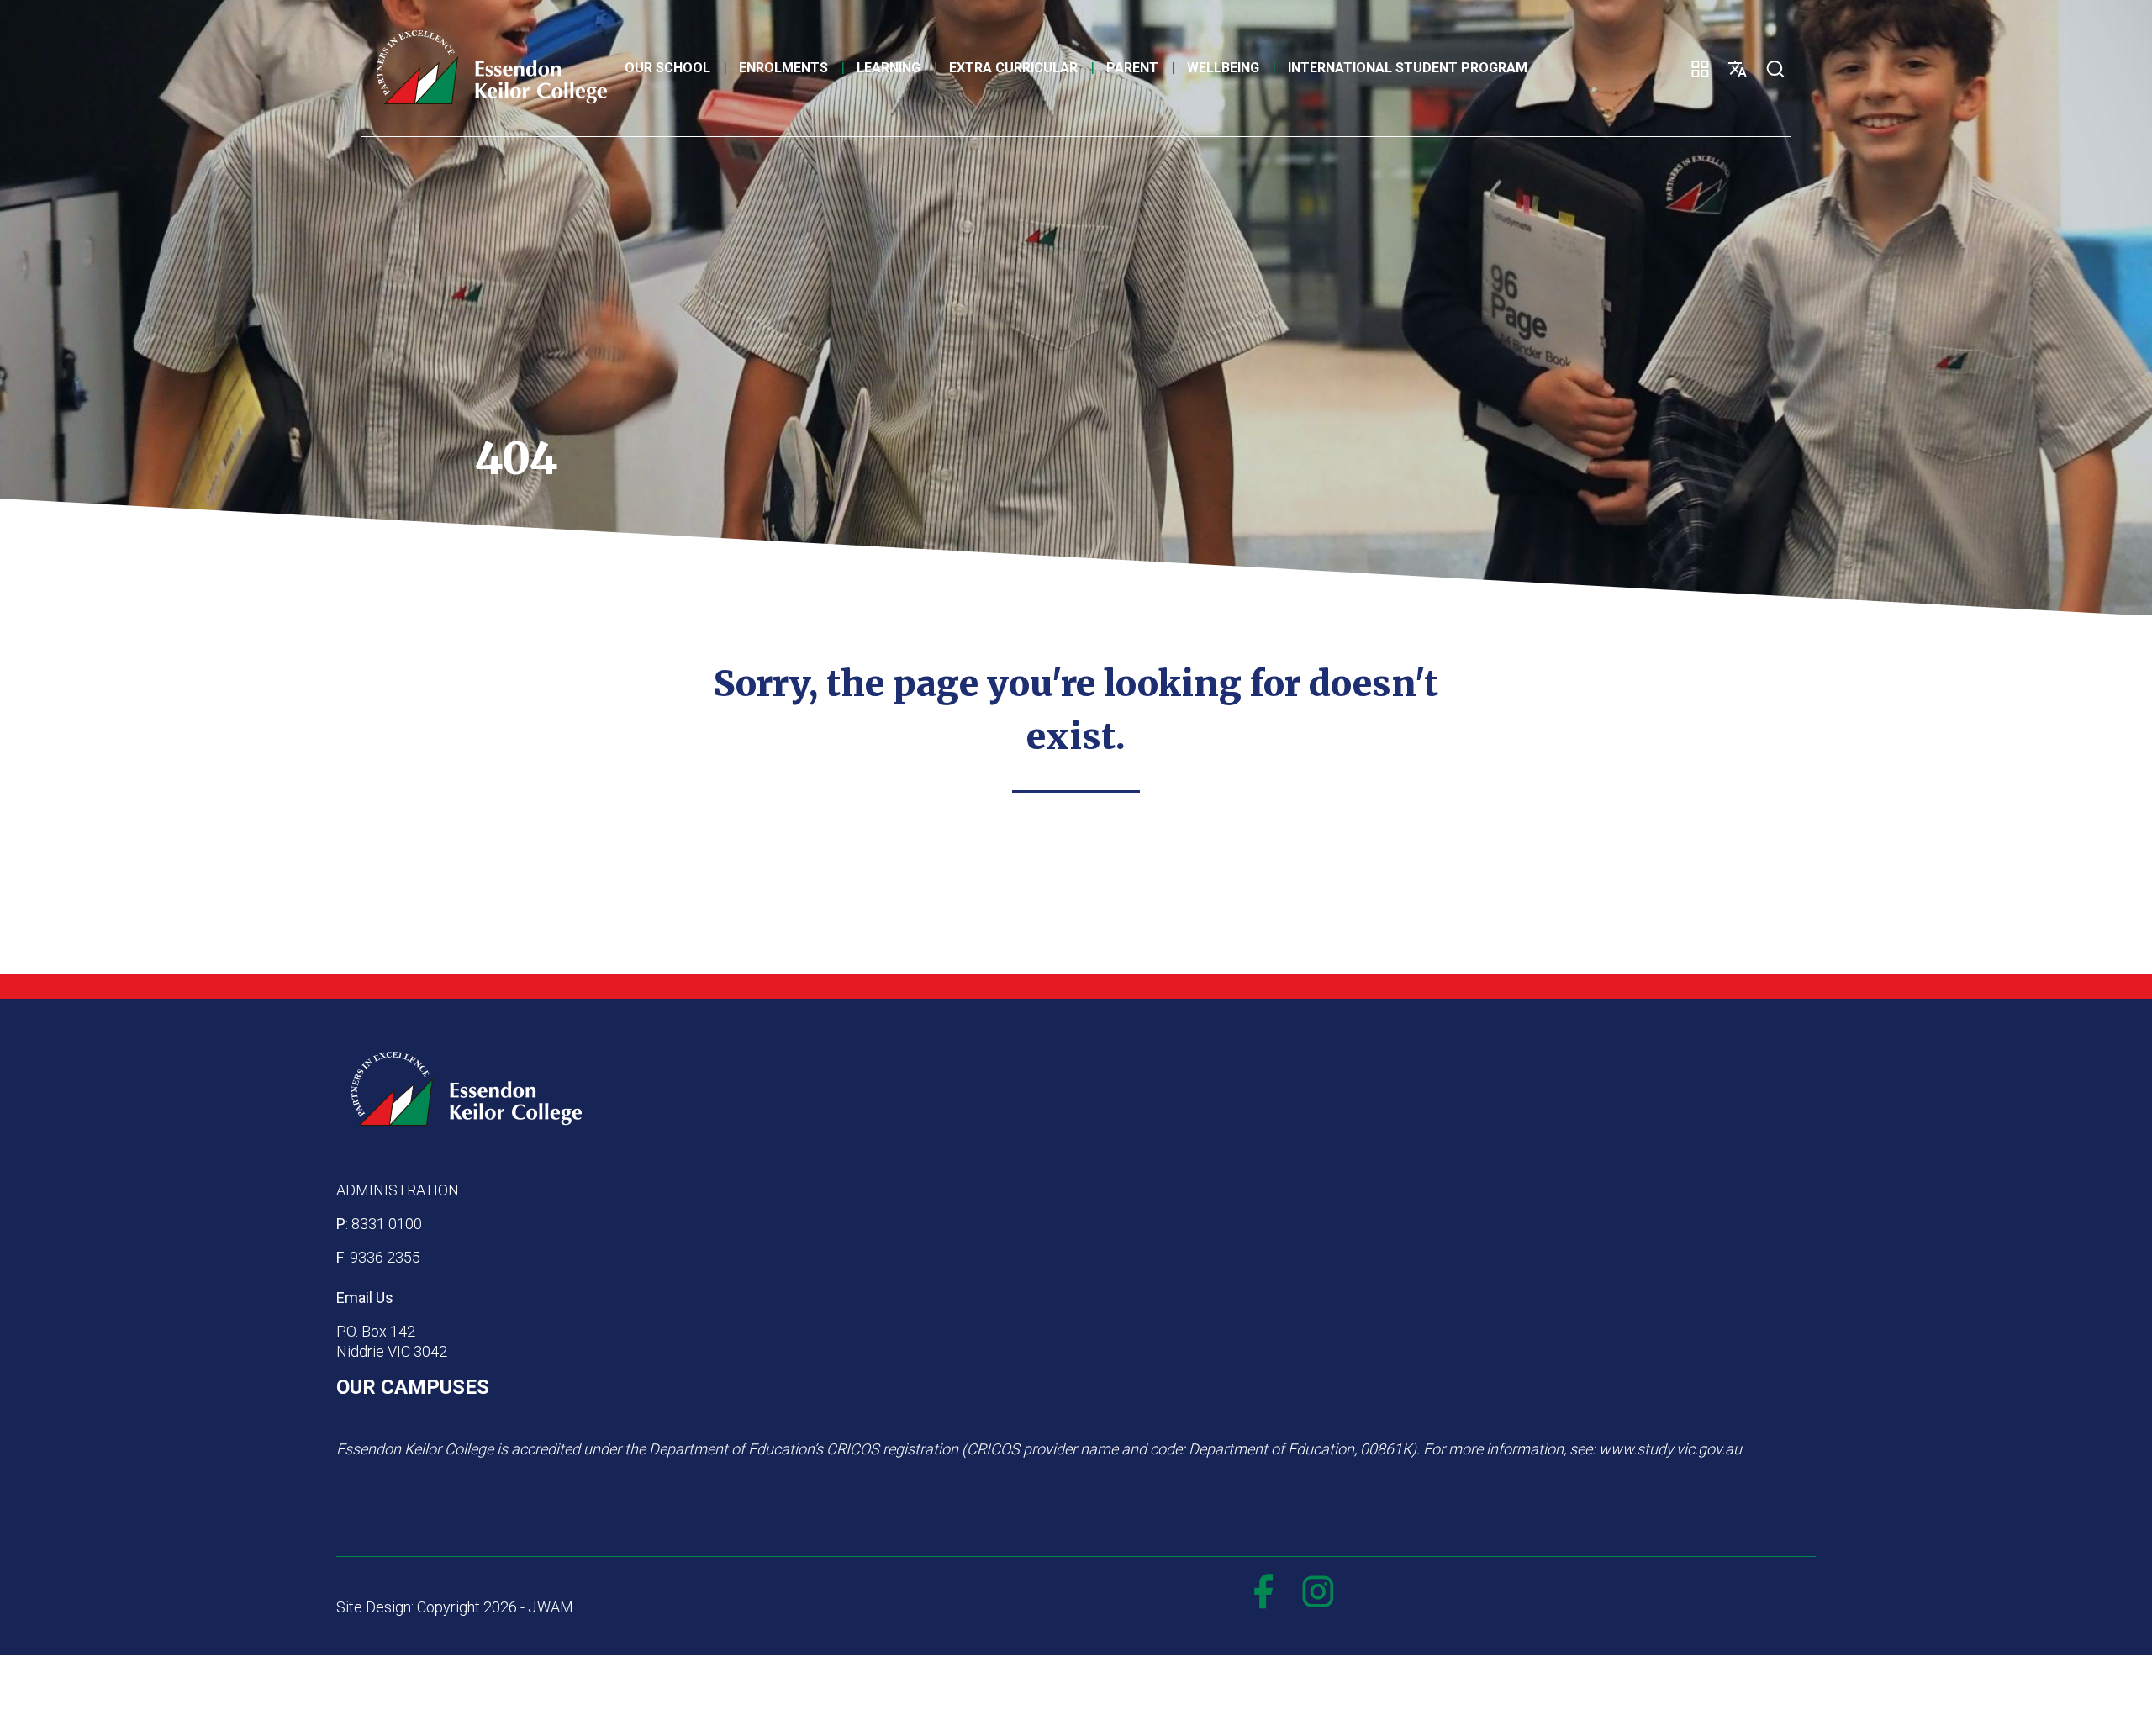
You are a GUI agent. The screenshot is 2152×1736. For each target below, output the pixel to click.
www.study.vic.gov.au (1670, 1449)
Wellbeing (1223, 68)
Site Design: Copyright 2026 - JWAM (455, 1607)
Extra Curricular (1013, 68)
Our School (667, 68)
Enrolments (783, 68)
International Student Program (1408, 68)
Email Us (365, 1298)
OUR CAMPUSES (413, 1387)
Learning (889, 68)
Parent (1132, 68)
